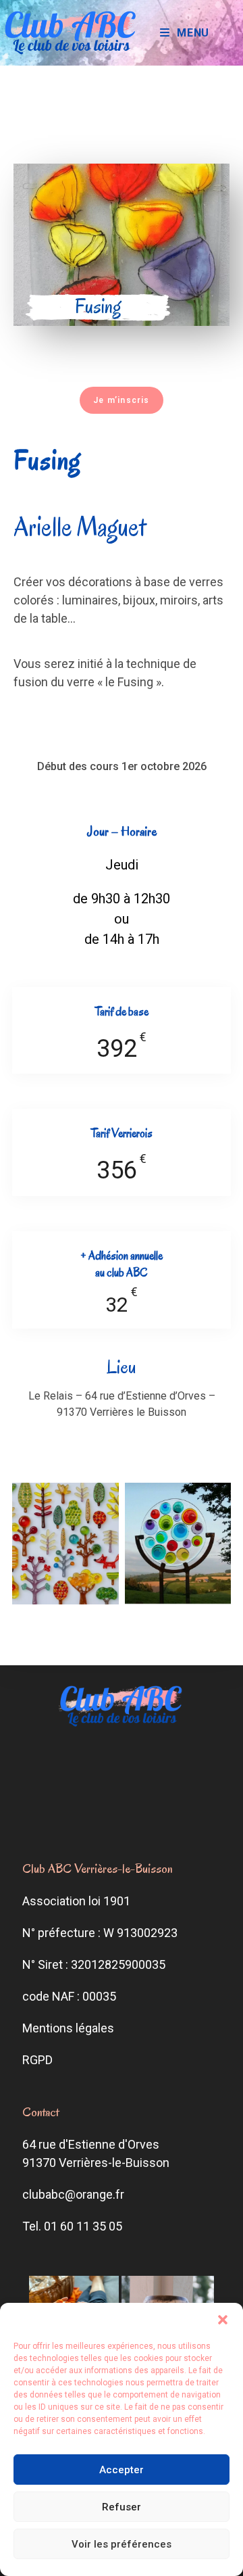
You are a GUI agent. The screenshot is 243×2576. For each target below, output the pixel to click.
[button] (223, 2320)
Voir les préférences (122, 2544)
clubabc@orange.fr (73, 2194)
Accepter (122, 2470)
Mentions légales (68, 2028)
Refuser (122, 2507)
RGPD (37, 2060)
